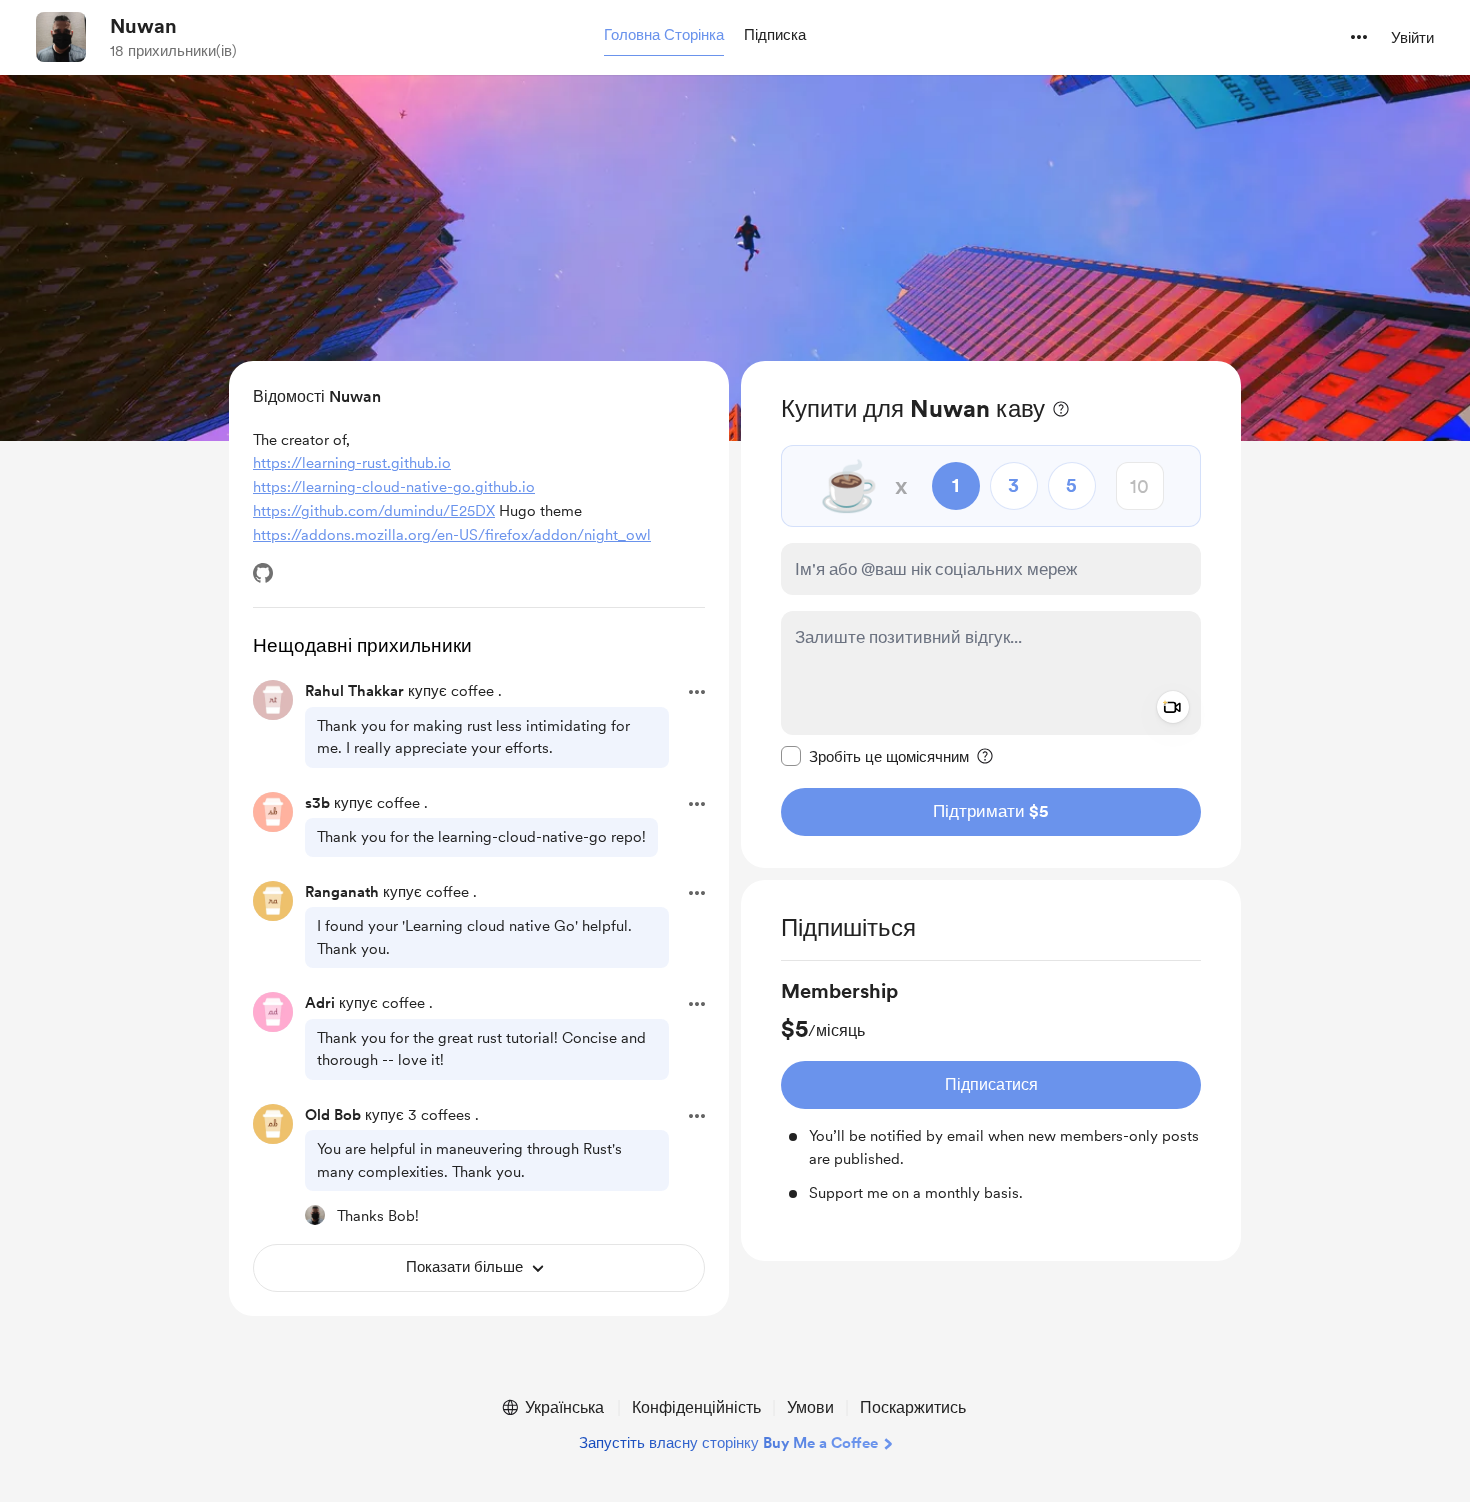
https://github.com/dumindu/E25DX (374, 511)
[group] (991, 1091)
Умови (810, 1407)
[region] (991, 614)
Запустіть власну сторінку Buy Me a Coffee (728, 1443)
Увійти (1412, 38)
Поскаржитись (913, 1407)
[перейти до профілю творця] (61, 37)
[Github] (263, 573)
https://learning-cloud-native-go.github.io (394, 487)
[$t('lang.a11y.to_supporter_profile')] (315, 1215)
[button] (664, 36)
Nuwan (143, 26)
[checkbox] (875, 756)
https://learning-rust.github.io (352, 463)
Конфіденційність (696, 1407)
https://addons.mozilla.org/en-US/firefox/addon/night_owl (452, 535)
